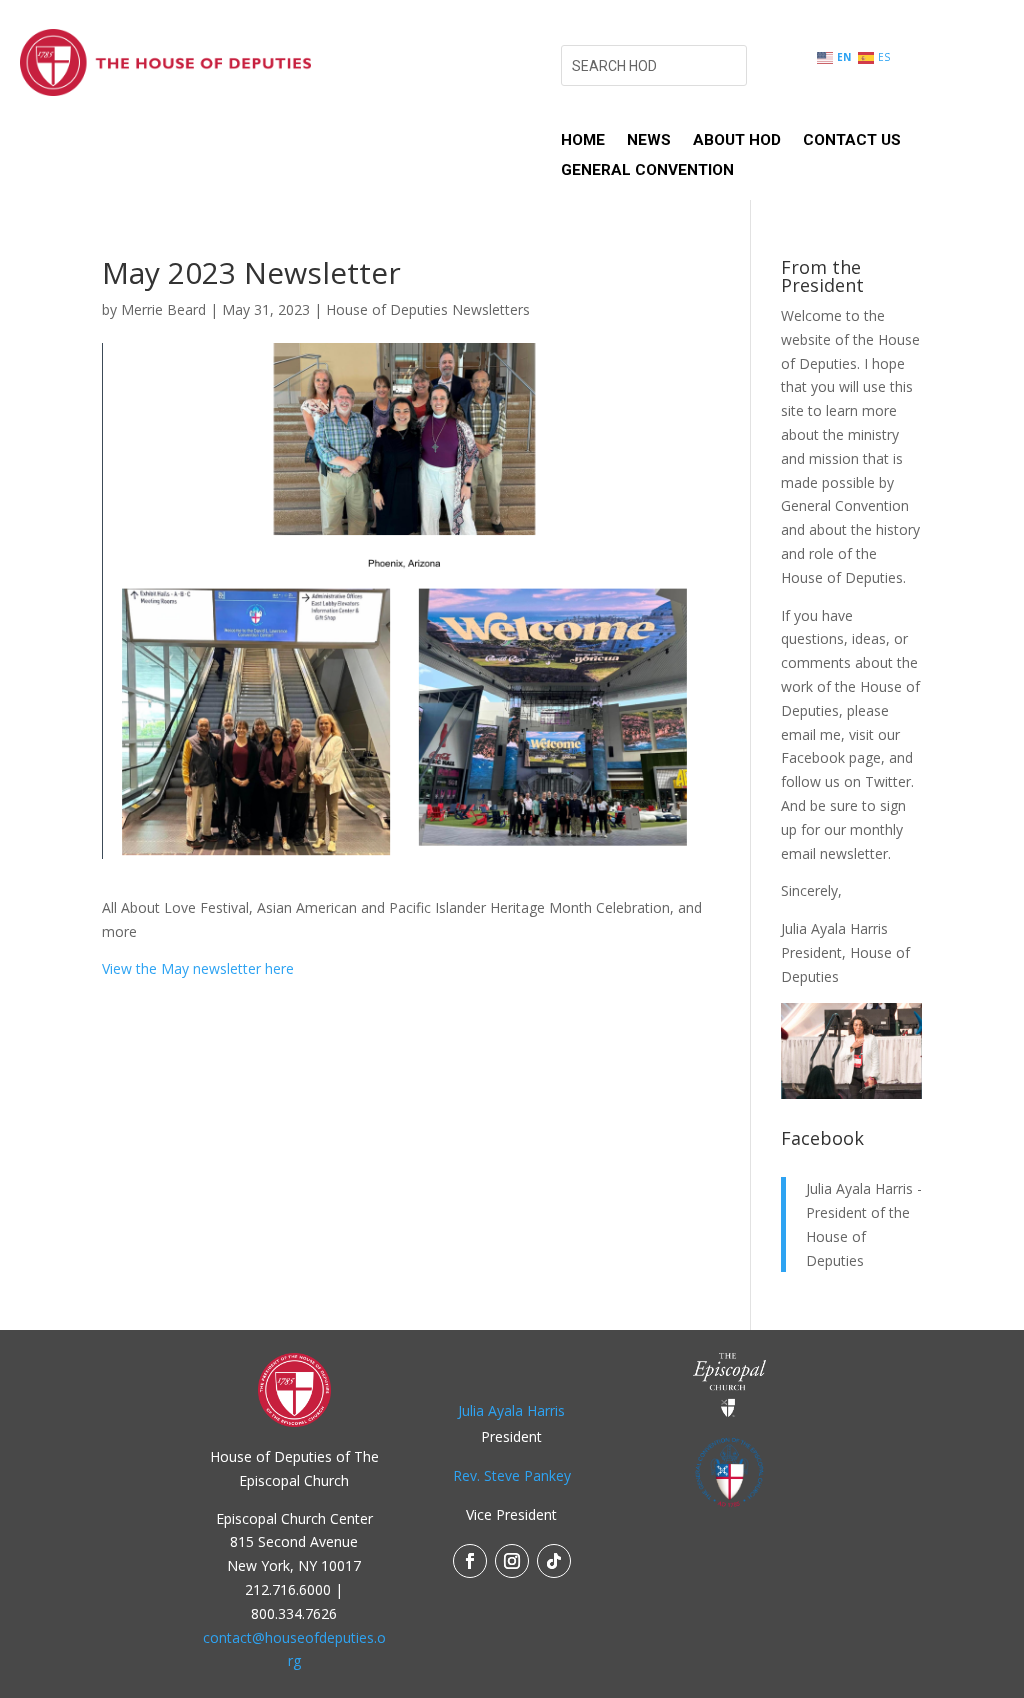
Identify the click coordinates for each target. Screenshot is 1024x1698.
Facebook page (831, 757)
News (649, 141)
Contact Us (852, 141)
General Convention (647, 171)
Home (583, 141)
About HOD (737, 141)
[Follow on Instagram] (512, 1561)
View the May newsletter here (198, 968)
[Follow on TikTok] (554, 1561)
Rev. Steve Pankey (512, 1475)
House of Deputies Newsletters (428, 309)
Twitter (888, 781)
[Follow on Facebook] (470, 1561)
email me (811, 734)
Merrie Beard (163, 309)
